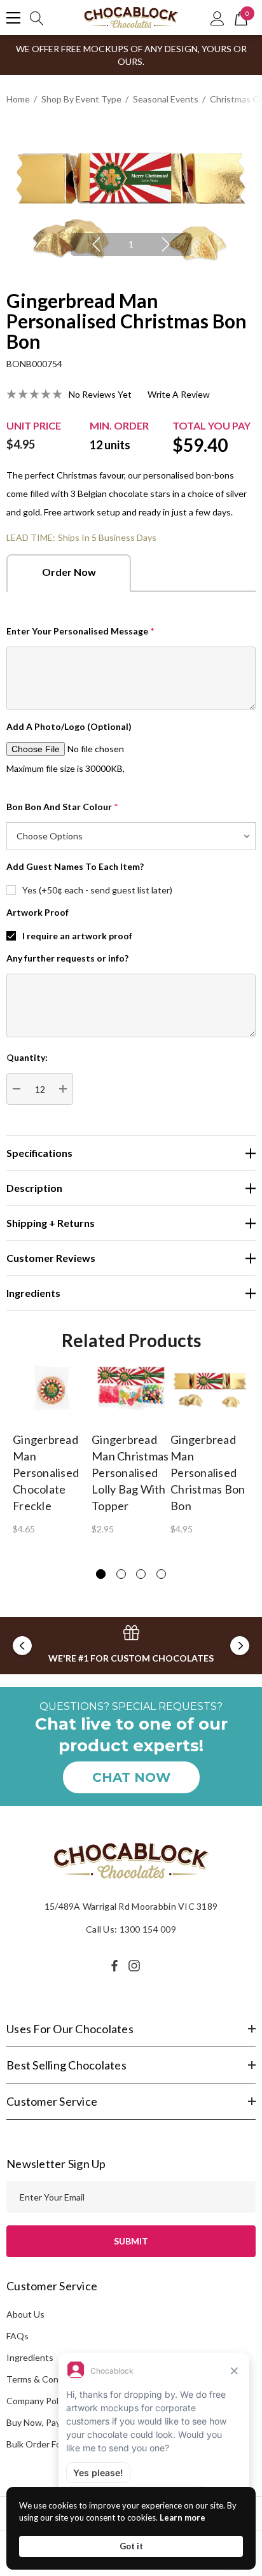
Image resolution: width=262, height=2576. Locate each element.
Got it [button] (131, 2546)
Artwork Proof (38, 912)
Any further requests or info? (67, 958)
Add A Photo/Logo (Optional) (69, 726)
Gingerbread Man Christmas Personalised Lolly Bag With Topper (130, 1473)
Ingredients (30, 2357)
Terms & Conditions (46, 2379)
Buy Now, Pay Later (45, 2422)
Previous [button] (96, 244)
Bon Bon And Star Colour (62, 807)
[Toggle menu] (13, 18)
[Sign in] (217, 18)
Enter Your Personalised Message (80, 631)
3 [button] (141, 1574)
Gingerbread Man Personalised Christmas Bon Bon (208, 1473)
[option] (131, 198)
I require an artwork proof (77, 936)
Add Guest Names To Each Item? (75, 866)
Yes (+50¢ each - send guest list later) (97, 890)
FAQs (17, 2336)
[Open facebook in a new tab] (114, 1966)
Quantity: (27, 1057)
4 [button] (161, 1574)
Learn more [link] (183, 2517)
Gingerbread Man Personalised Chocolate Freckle (46, 1473)
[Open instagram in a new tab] (136, 1966)
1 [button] (131, 244)
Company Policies (41, 2401)
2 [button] (121, 1574)
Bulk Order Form (39, 2444)
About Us (25, 2314)
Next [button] (166, 244)
